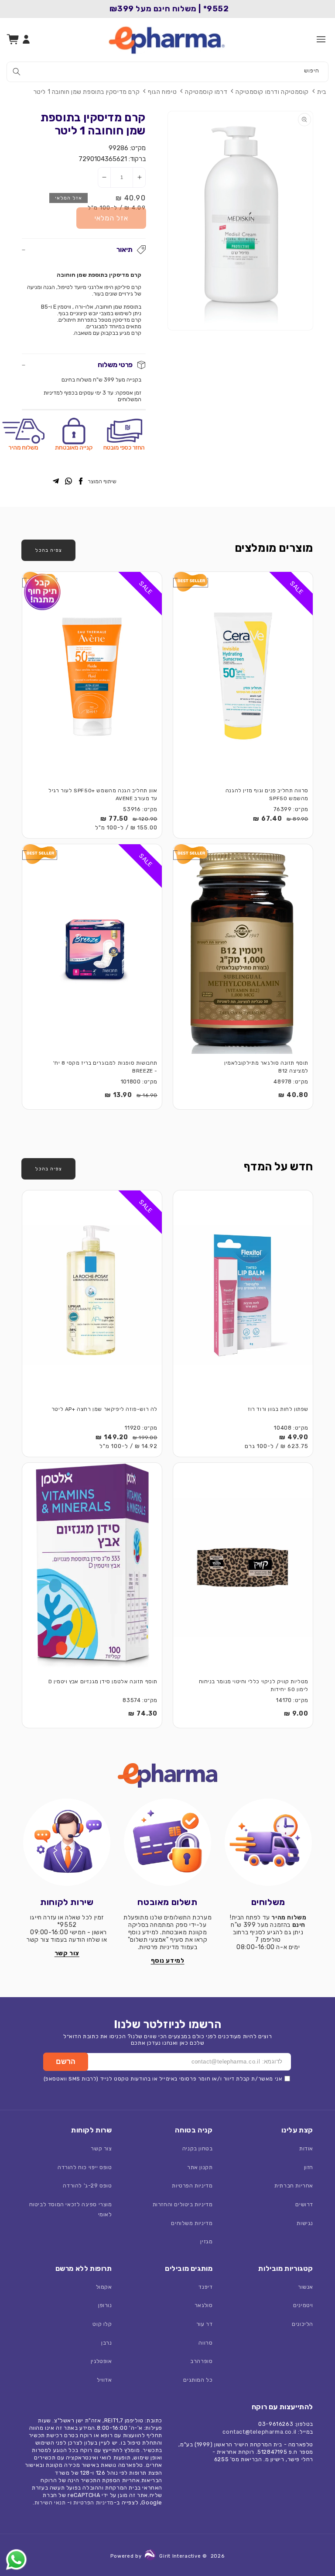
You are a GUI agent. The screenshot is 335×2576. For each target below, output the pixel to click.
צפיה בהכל (48, 550)
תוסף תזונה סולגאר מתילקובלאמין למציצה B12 (266, 1067)
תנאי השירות (50, 2502)
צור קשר (101, 2148)
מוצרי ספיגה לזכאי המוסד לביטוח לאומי (71, 2209)
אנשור (306, 2287)
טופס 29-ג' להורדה (87, 2186)
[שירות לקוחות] (67, 1842)
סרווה (205, 2343)
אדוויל (104, 2380)
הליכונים (303, 2324)
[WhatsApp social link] (68, 482)
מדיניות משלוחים (192, 2223)
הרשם (66, 2062)
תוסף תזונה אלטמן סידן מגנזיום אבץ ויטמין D (103, 1682)
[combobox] (167, 72)
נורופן (105, 2305)
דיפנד (205, 2287)
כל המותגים (198, 2380)
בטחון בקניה (198, 2148)
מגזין (206, 2241)
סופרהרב (201, 2361)
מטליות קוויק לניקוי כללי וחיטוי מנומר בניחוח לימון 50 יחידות (254, 1686)
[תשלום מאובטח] (168, 1842)
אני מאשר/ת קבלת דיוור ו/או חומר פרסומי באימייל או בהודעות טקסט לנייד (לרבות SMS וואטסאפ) (163, 2079)
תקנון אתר (200, 2167)
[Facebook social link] (81, 482)
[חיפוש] (17, 72)
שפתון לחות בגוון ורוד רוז (278, 1409)
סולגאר (204, 2305)
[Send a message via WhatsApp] (16, 2560)
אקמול (104, 2287)
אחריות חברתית (294, 2186)
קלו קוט (102, 2324)
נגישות (305, 2223)
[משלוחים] (268, 1842)
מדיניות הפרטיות (192, 2186)
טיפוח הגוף (162, 92)
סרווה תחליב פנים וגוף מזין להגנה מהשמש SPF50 (267, 795)
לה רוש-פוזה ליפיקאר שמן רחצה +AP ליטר (104, 1409)
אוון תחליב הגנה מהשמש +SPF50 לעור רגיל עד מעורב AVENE (103, 795)
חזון (309, 2167)
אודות (306, 2148)
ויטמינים (303, 2305)
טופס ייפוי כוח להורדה (85, 2167)
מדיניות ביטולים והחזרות (183, 2204)
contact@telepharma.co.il (259, 2432)
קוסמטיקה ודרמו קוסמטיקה (272, 92)
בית (322, 92)
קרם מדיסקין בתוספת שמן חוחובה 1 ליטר (87, 92)
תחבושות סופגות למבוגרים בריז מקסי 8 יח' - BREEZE (105, 1067)
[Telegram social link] (56, 482)
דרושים (304, 2204)
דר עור (205, 2324)
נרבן (106, 2343)
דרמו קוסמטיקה (206, 92)
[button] (321, 39)
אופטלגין (101, 2361)
